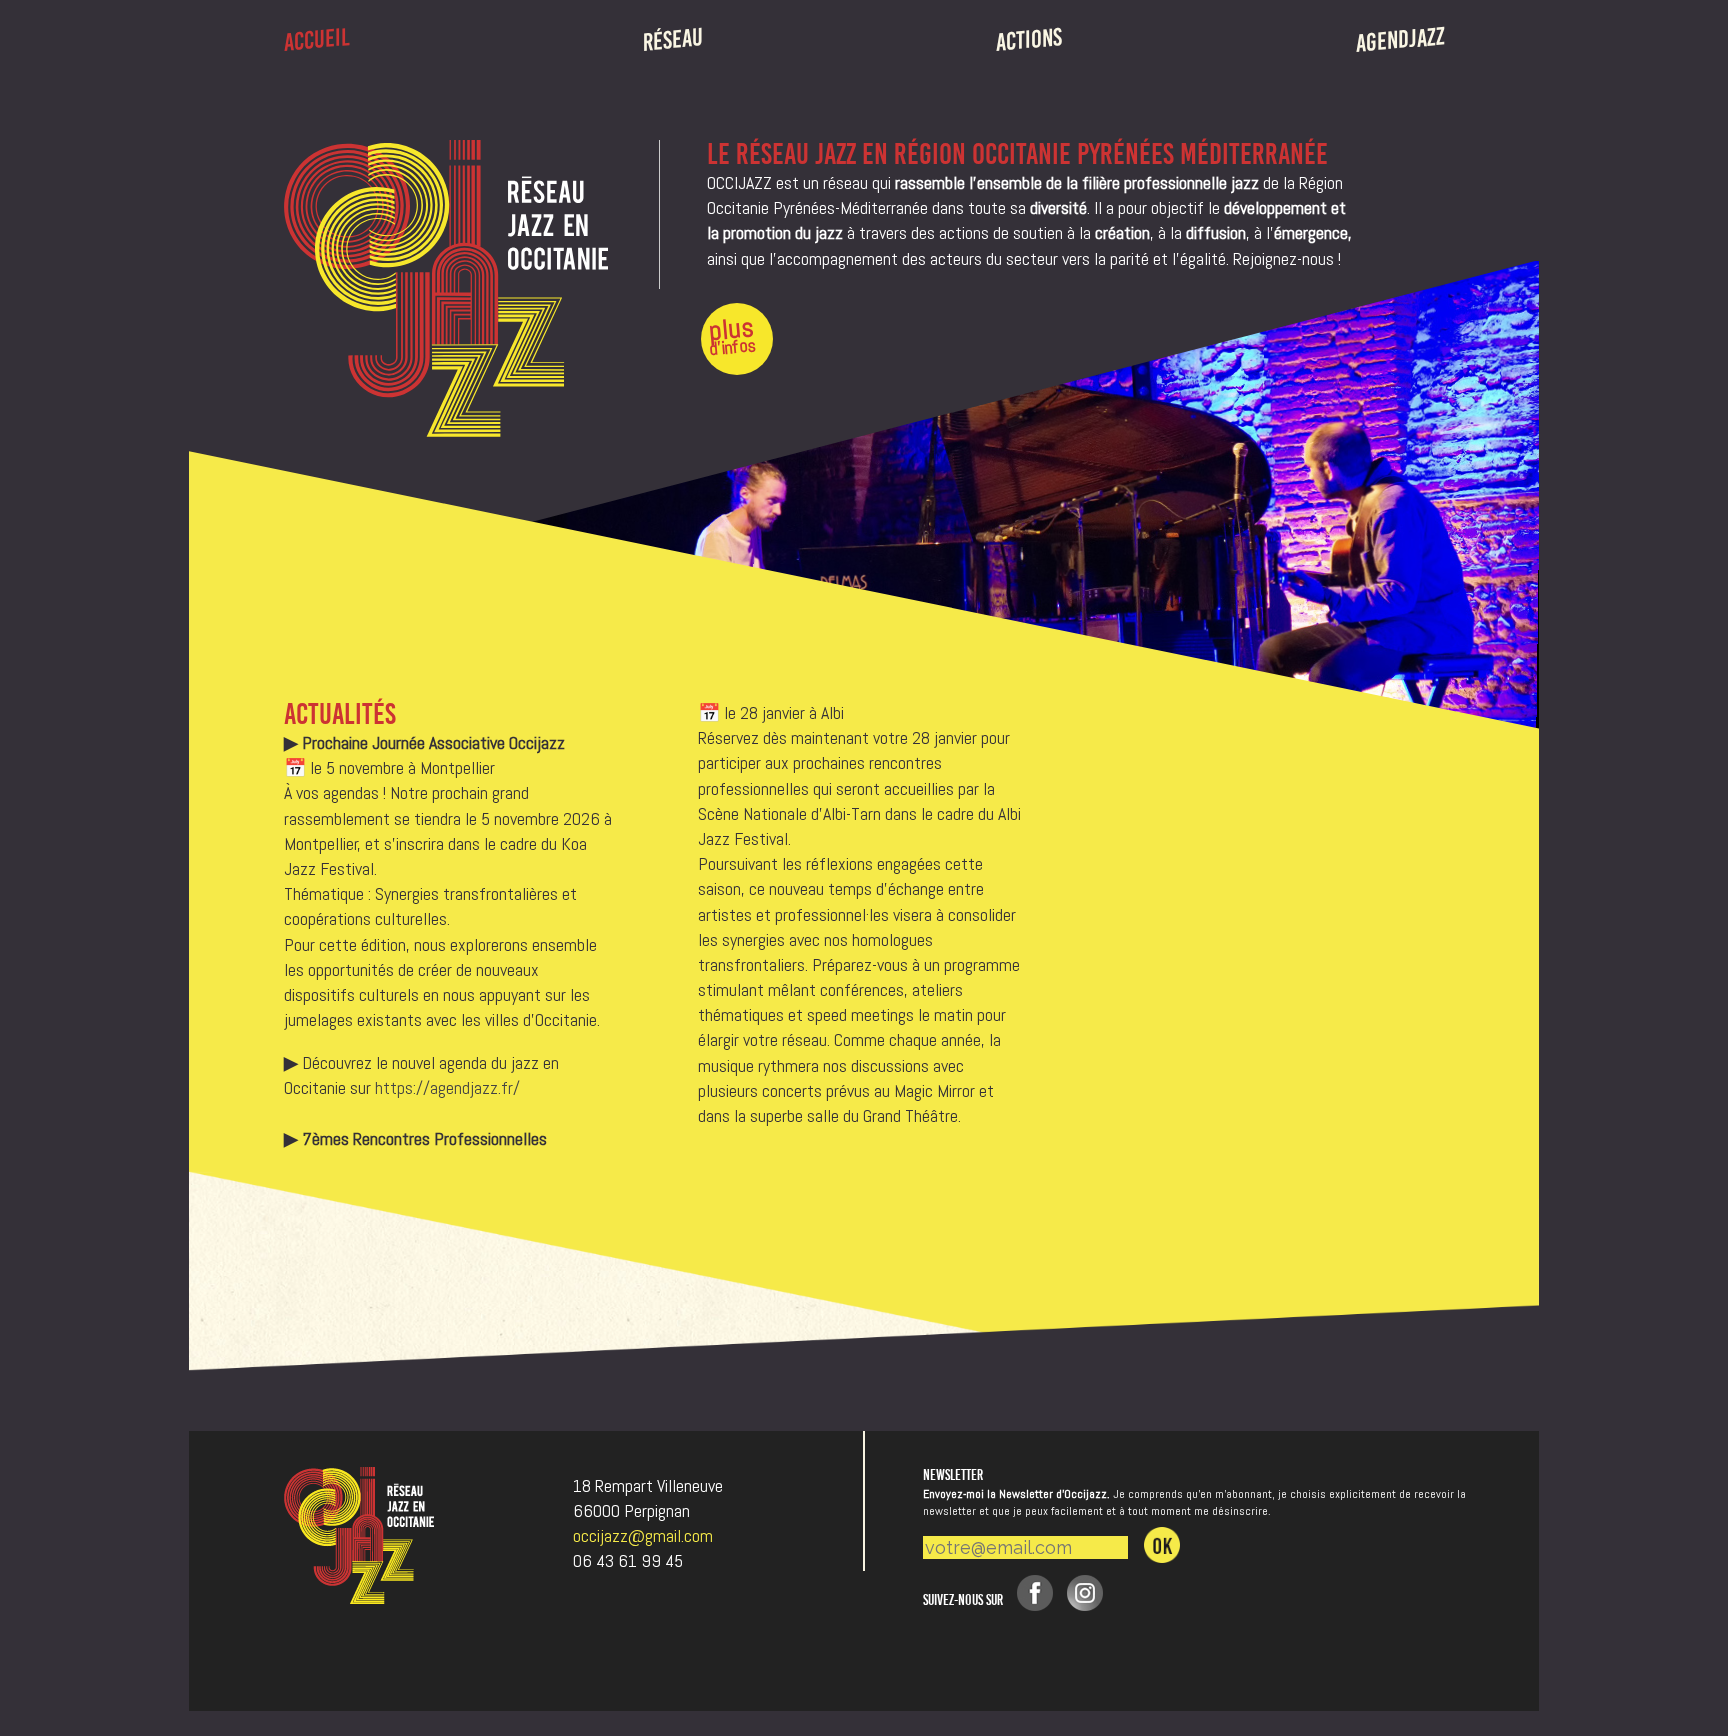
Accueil (317, 40)
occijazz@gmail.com (643, 1535)
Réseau (673, 39)
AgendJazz (1400, 40)
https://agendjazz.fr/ (447, 1087)
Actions (1029, 40)
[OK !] (1162, 1545)
